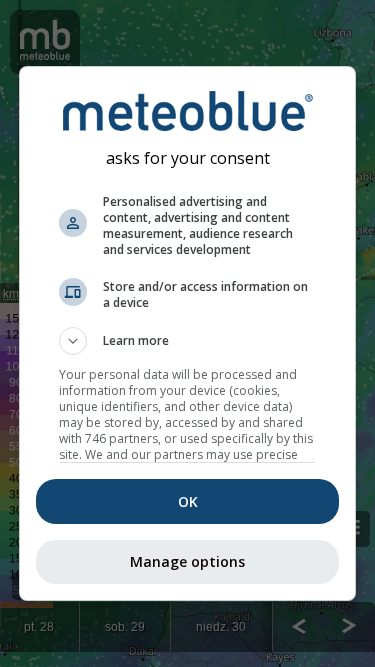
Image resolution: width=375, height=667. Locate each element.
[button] (188, 341)
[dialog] (188, 334)
